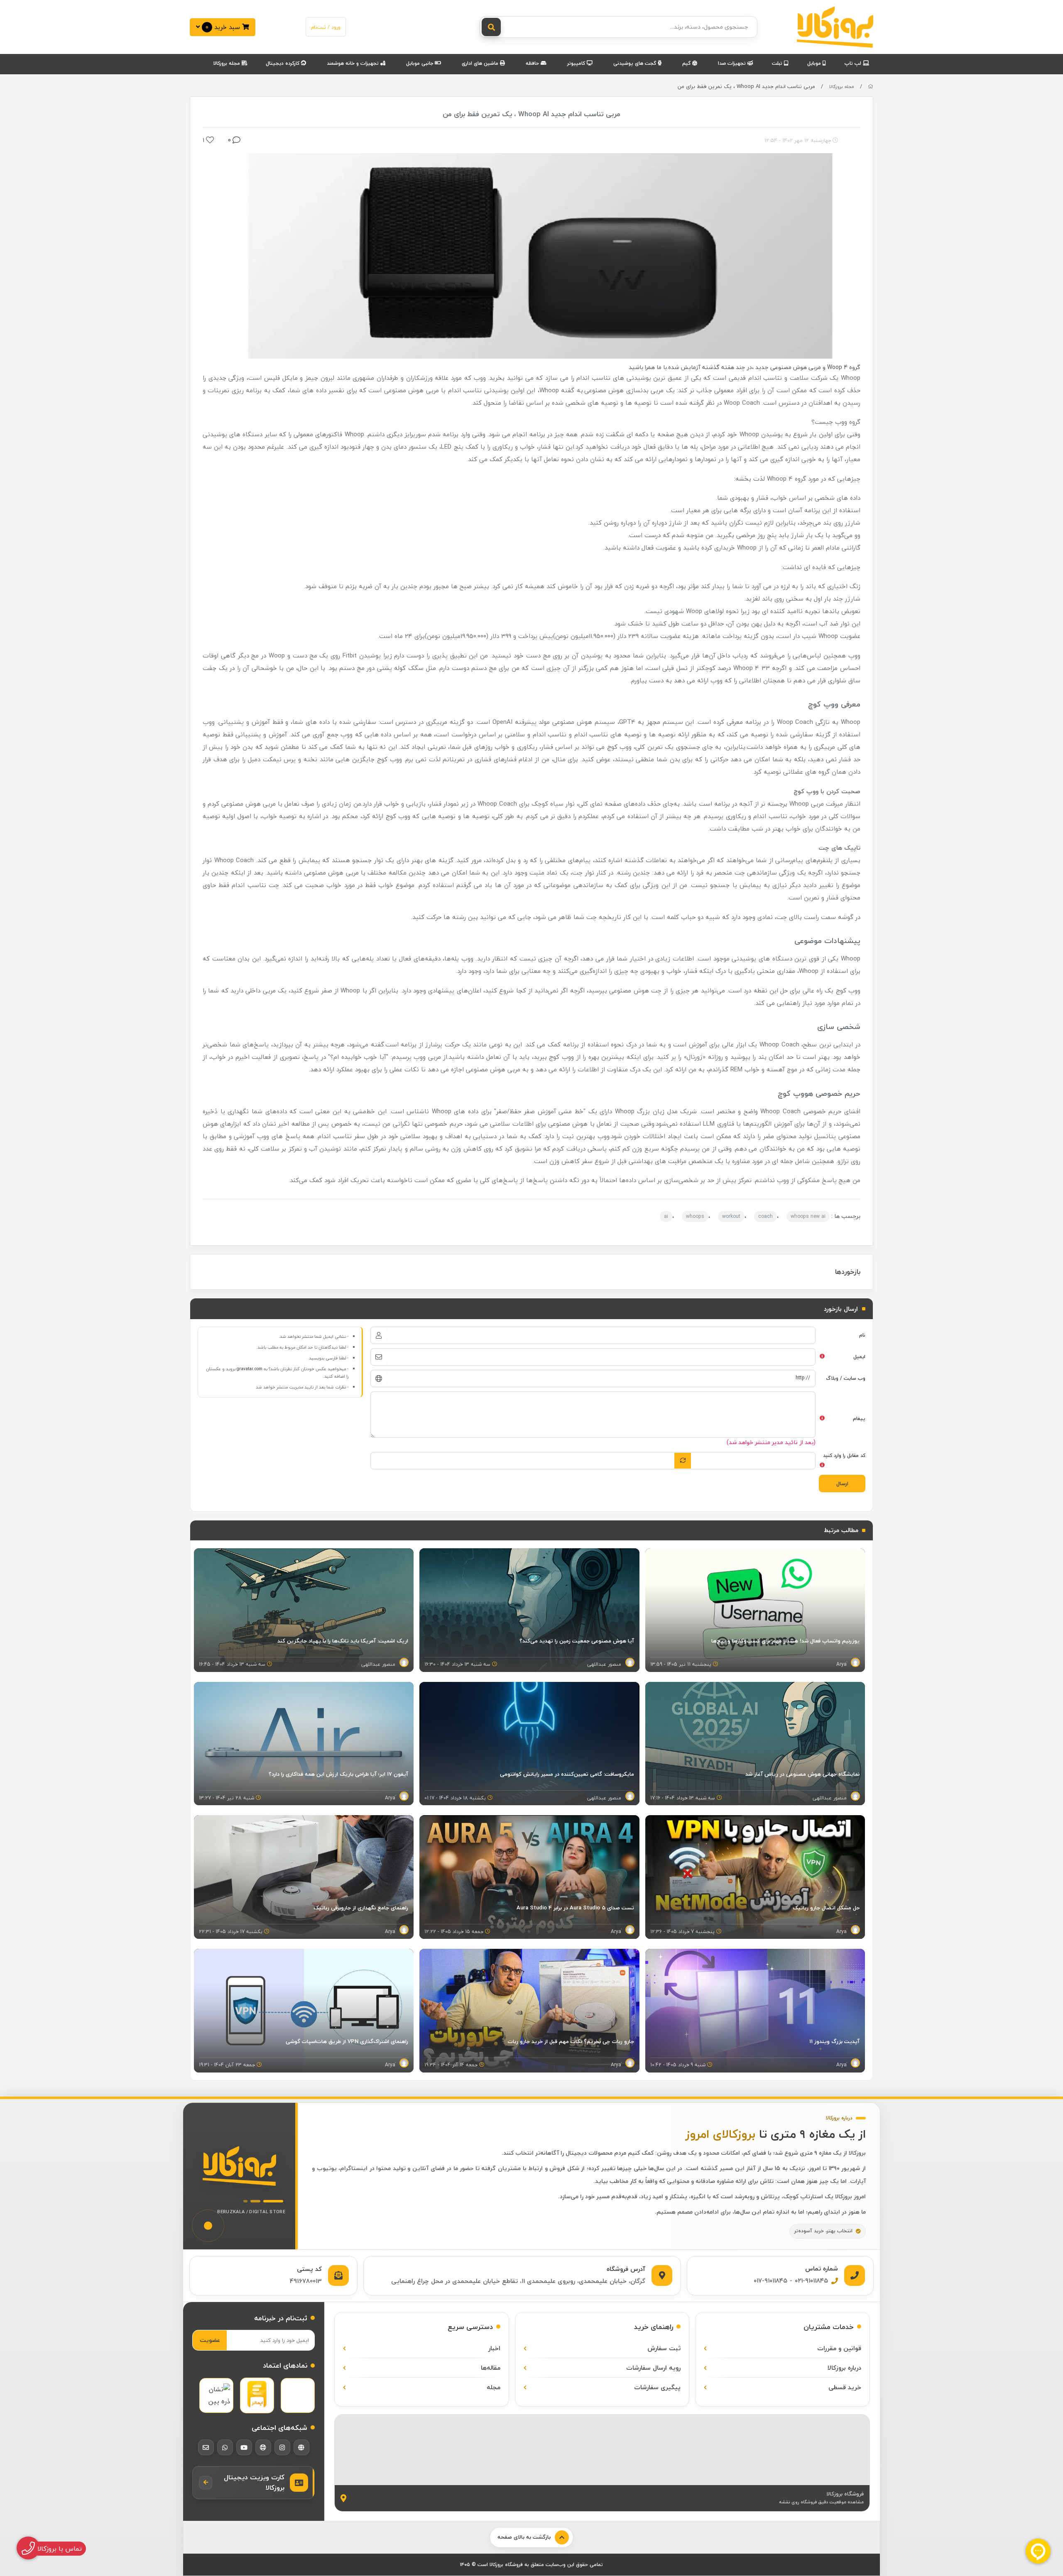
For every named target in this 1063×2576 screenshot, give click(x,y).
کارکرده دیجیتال (283, 63)
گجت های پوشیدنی (636, 63)
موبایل (815, 63)
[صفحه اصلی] (871, 87)
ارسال (842, 1484)
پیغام (859, 1419)
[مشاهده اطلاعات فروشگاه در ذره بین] (216, 2395)
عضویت (210, 2340)
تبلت (778, 63)
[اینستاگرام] (282, 2447)
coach (765, 1216)
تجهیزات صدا (733, 63)
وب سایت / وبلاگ (846, 1378)
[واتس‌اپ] (225, 2447)
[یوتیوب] (244, 2447)
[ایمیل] (206, 2447)
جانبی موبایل (420, 63)
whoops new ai (808, 1216)
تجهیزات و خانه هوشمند (354, 63)
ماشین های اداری (481, 63)
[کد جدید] (683, 1461)
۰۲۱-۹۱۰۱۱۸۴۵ (811, 2280)
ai (666, 1216)
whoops (695, 1216)
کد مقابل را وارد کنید (844, 1455)
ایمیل (859, 1357)
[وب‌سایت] (301, 2447)
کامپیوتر (577, 63)
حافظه (533, 63)
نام (862, 1335)
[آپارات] (263, 2447)
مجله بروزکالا (228, 63)
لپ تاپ (854, 63)
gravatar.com (250, 1369)
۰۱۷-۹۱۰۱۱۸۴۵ (770, 2280)
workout (731, 1216)
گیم (687, 63)
